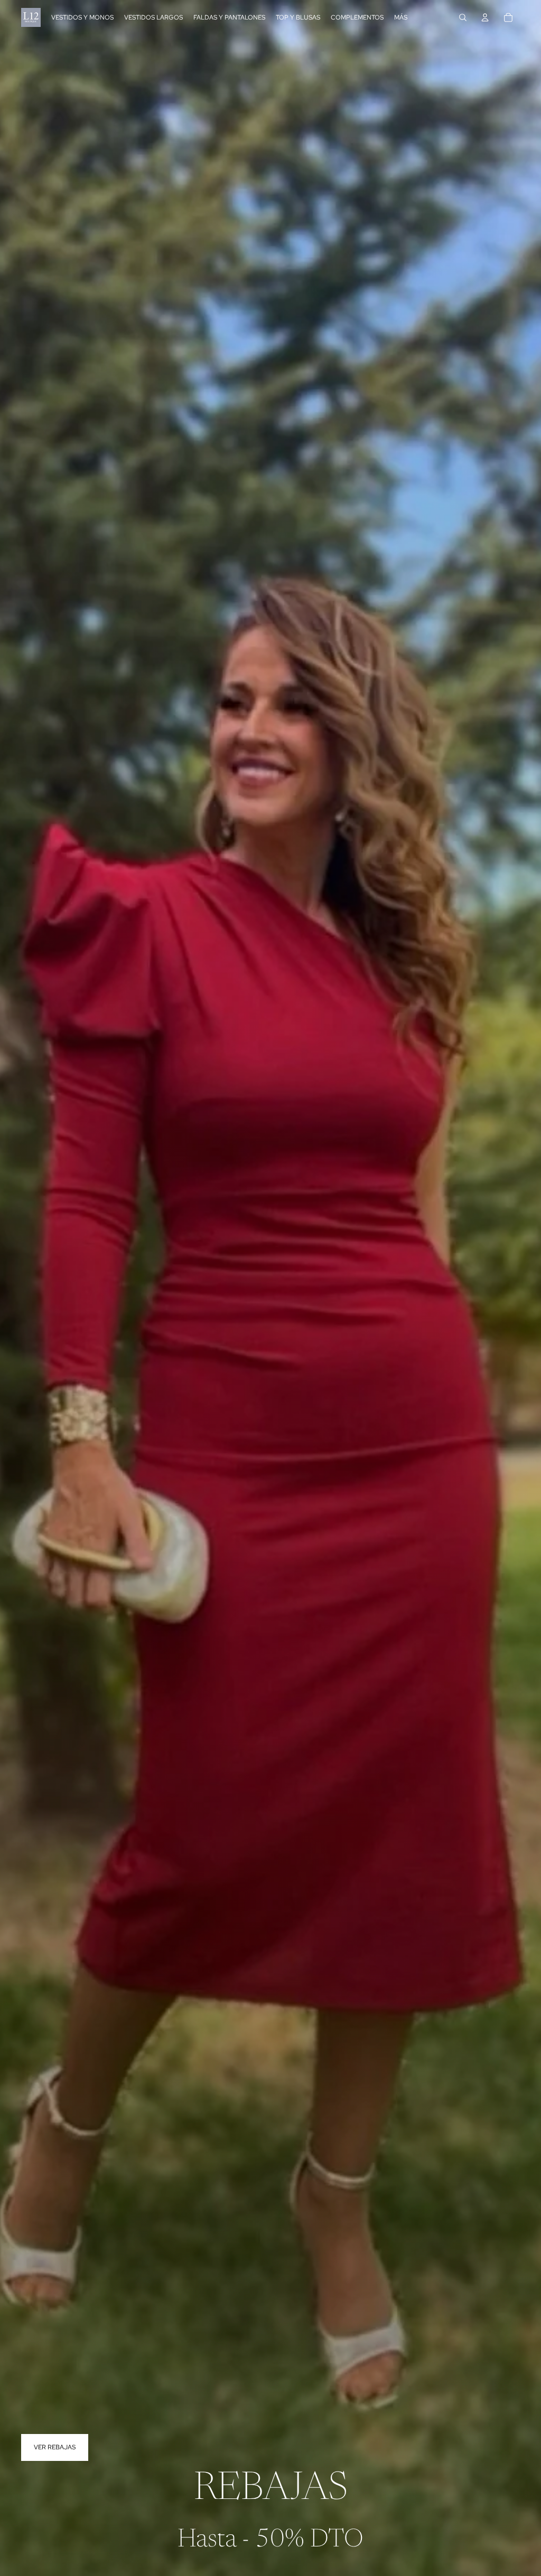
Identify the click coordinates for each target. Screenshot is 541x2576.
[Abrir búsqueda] (463, 17)
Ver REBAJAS (55, 2447)
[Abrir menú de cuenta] (485, 17)
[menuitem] (401, 18)
